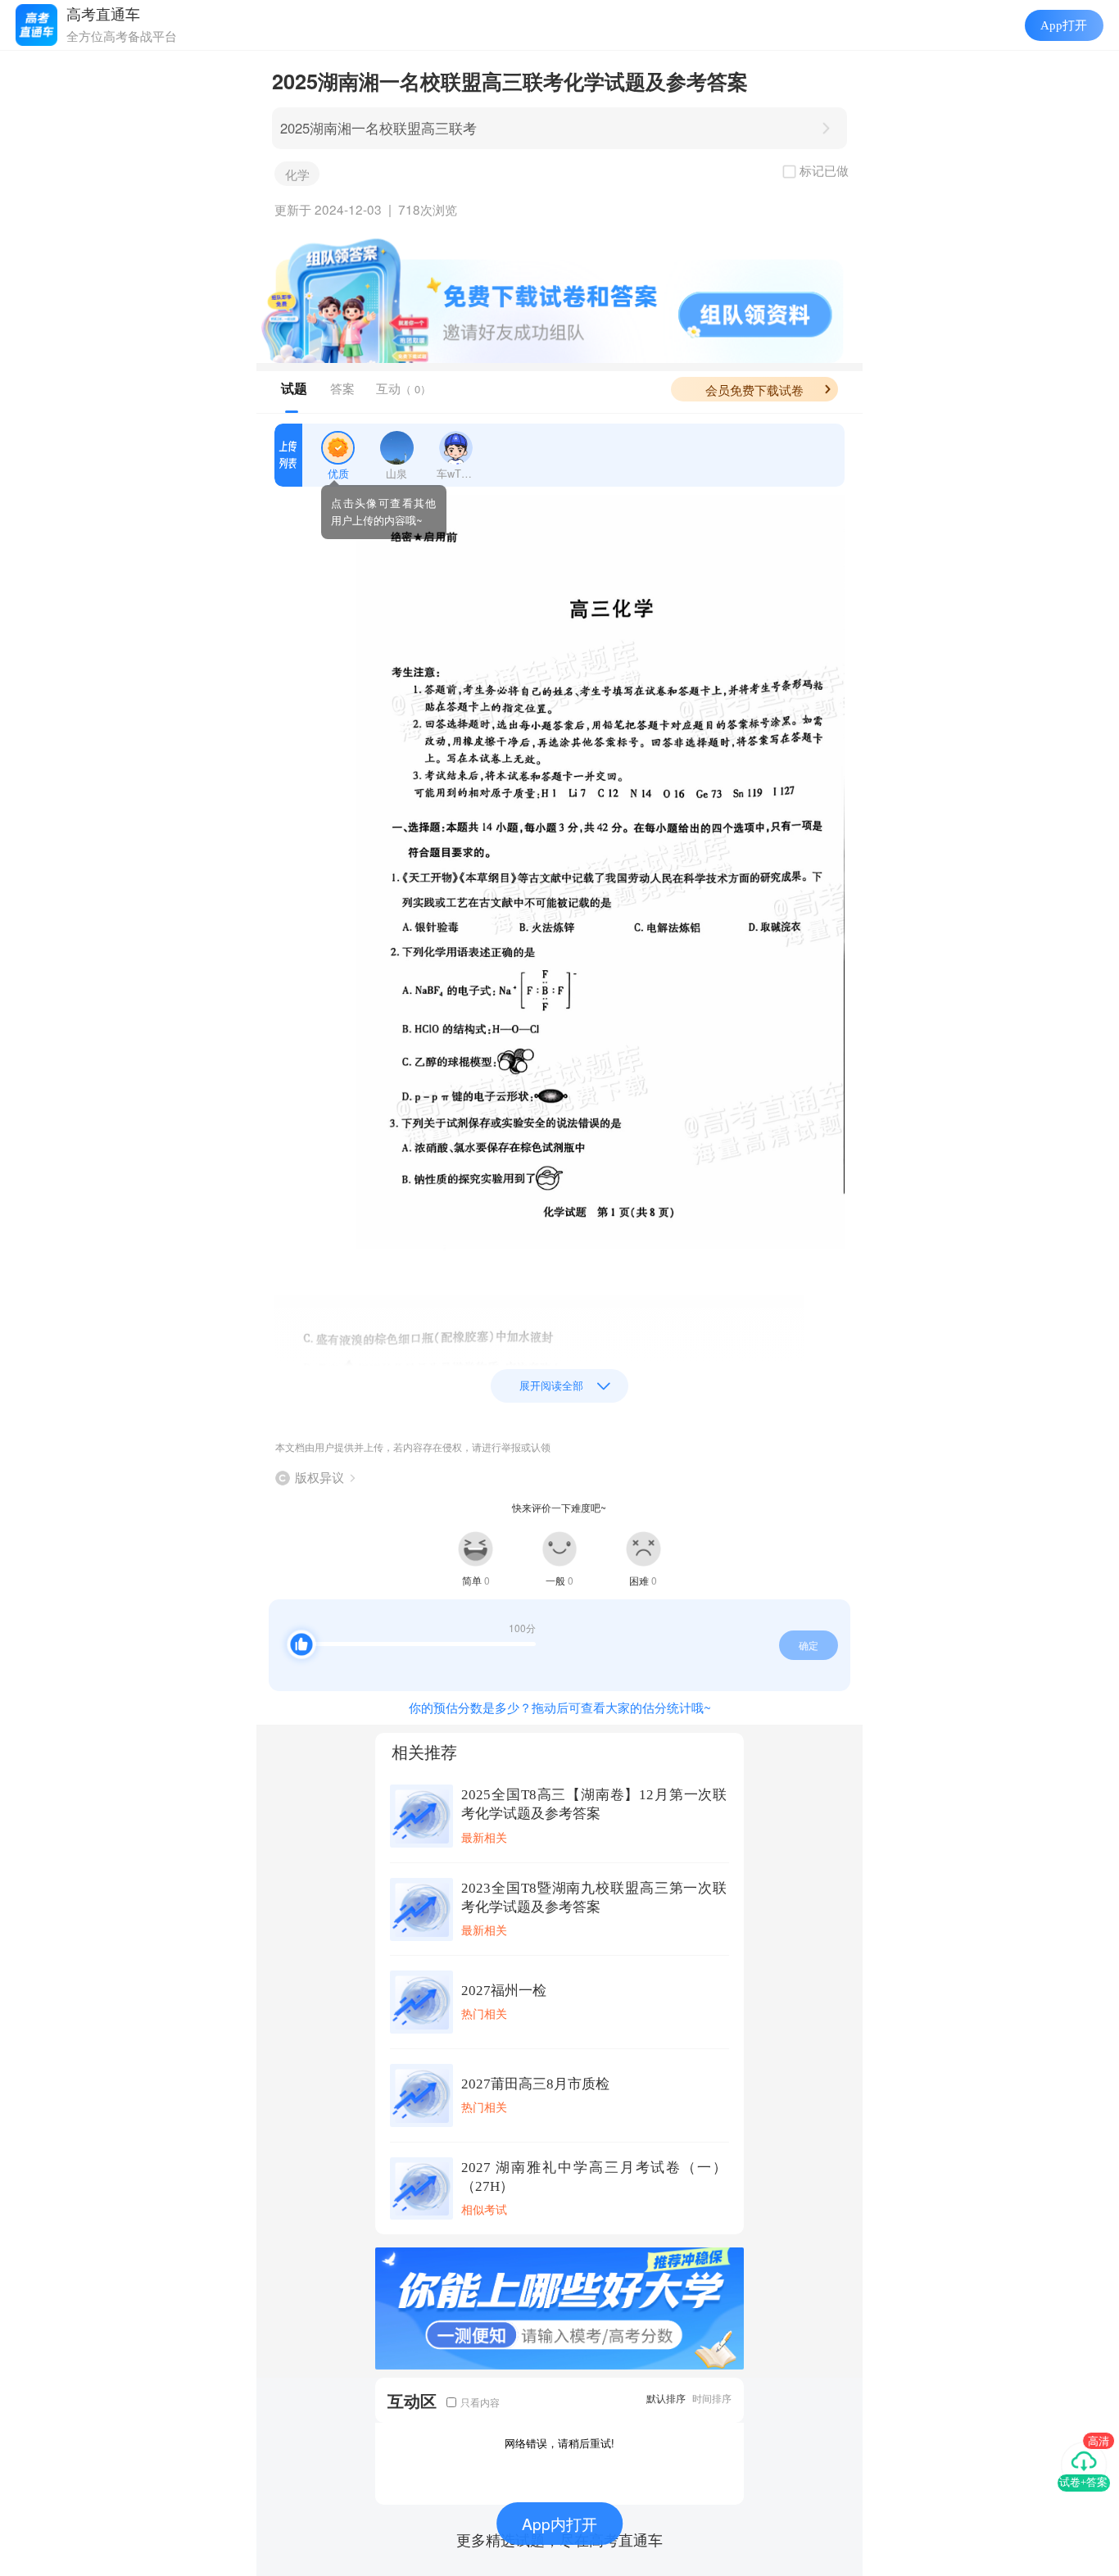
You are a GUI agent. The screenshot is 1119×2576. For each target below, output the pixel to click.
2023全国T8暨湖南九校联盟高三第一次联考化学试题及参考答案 (594, 1898)
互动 (403, 388)
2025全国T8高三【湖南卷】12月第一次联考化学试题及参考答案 (594, 1804)
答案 (342, 388)
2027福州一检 (504, 1991)
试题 (294, 388)
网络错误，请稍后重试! (559, 2443)
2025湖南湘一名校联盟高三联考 (378, 128)
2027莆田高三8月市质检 (535, 2084)
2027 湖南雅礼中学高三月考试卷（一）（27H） (594, 2177)
